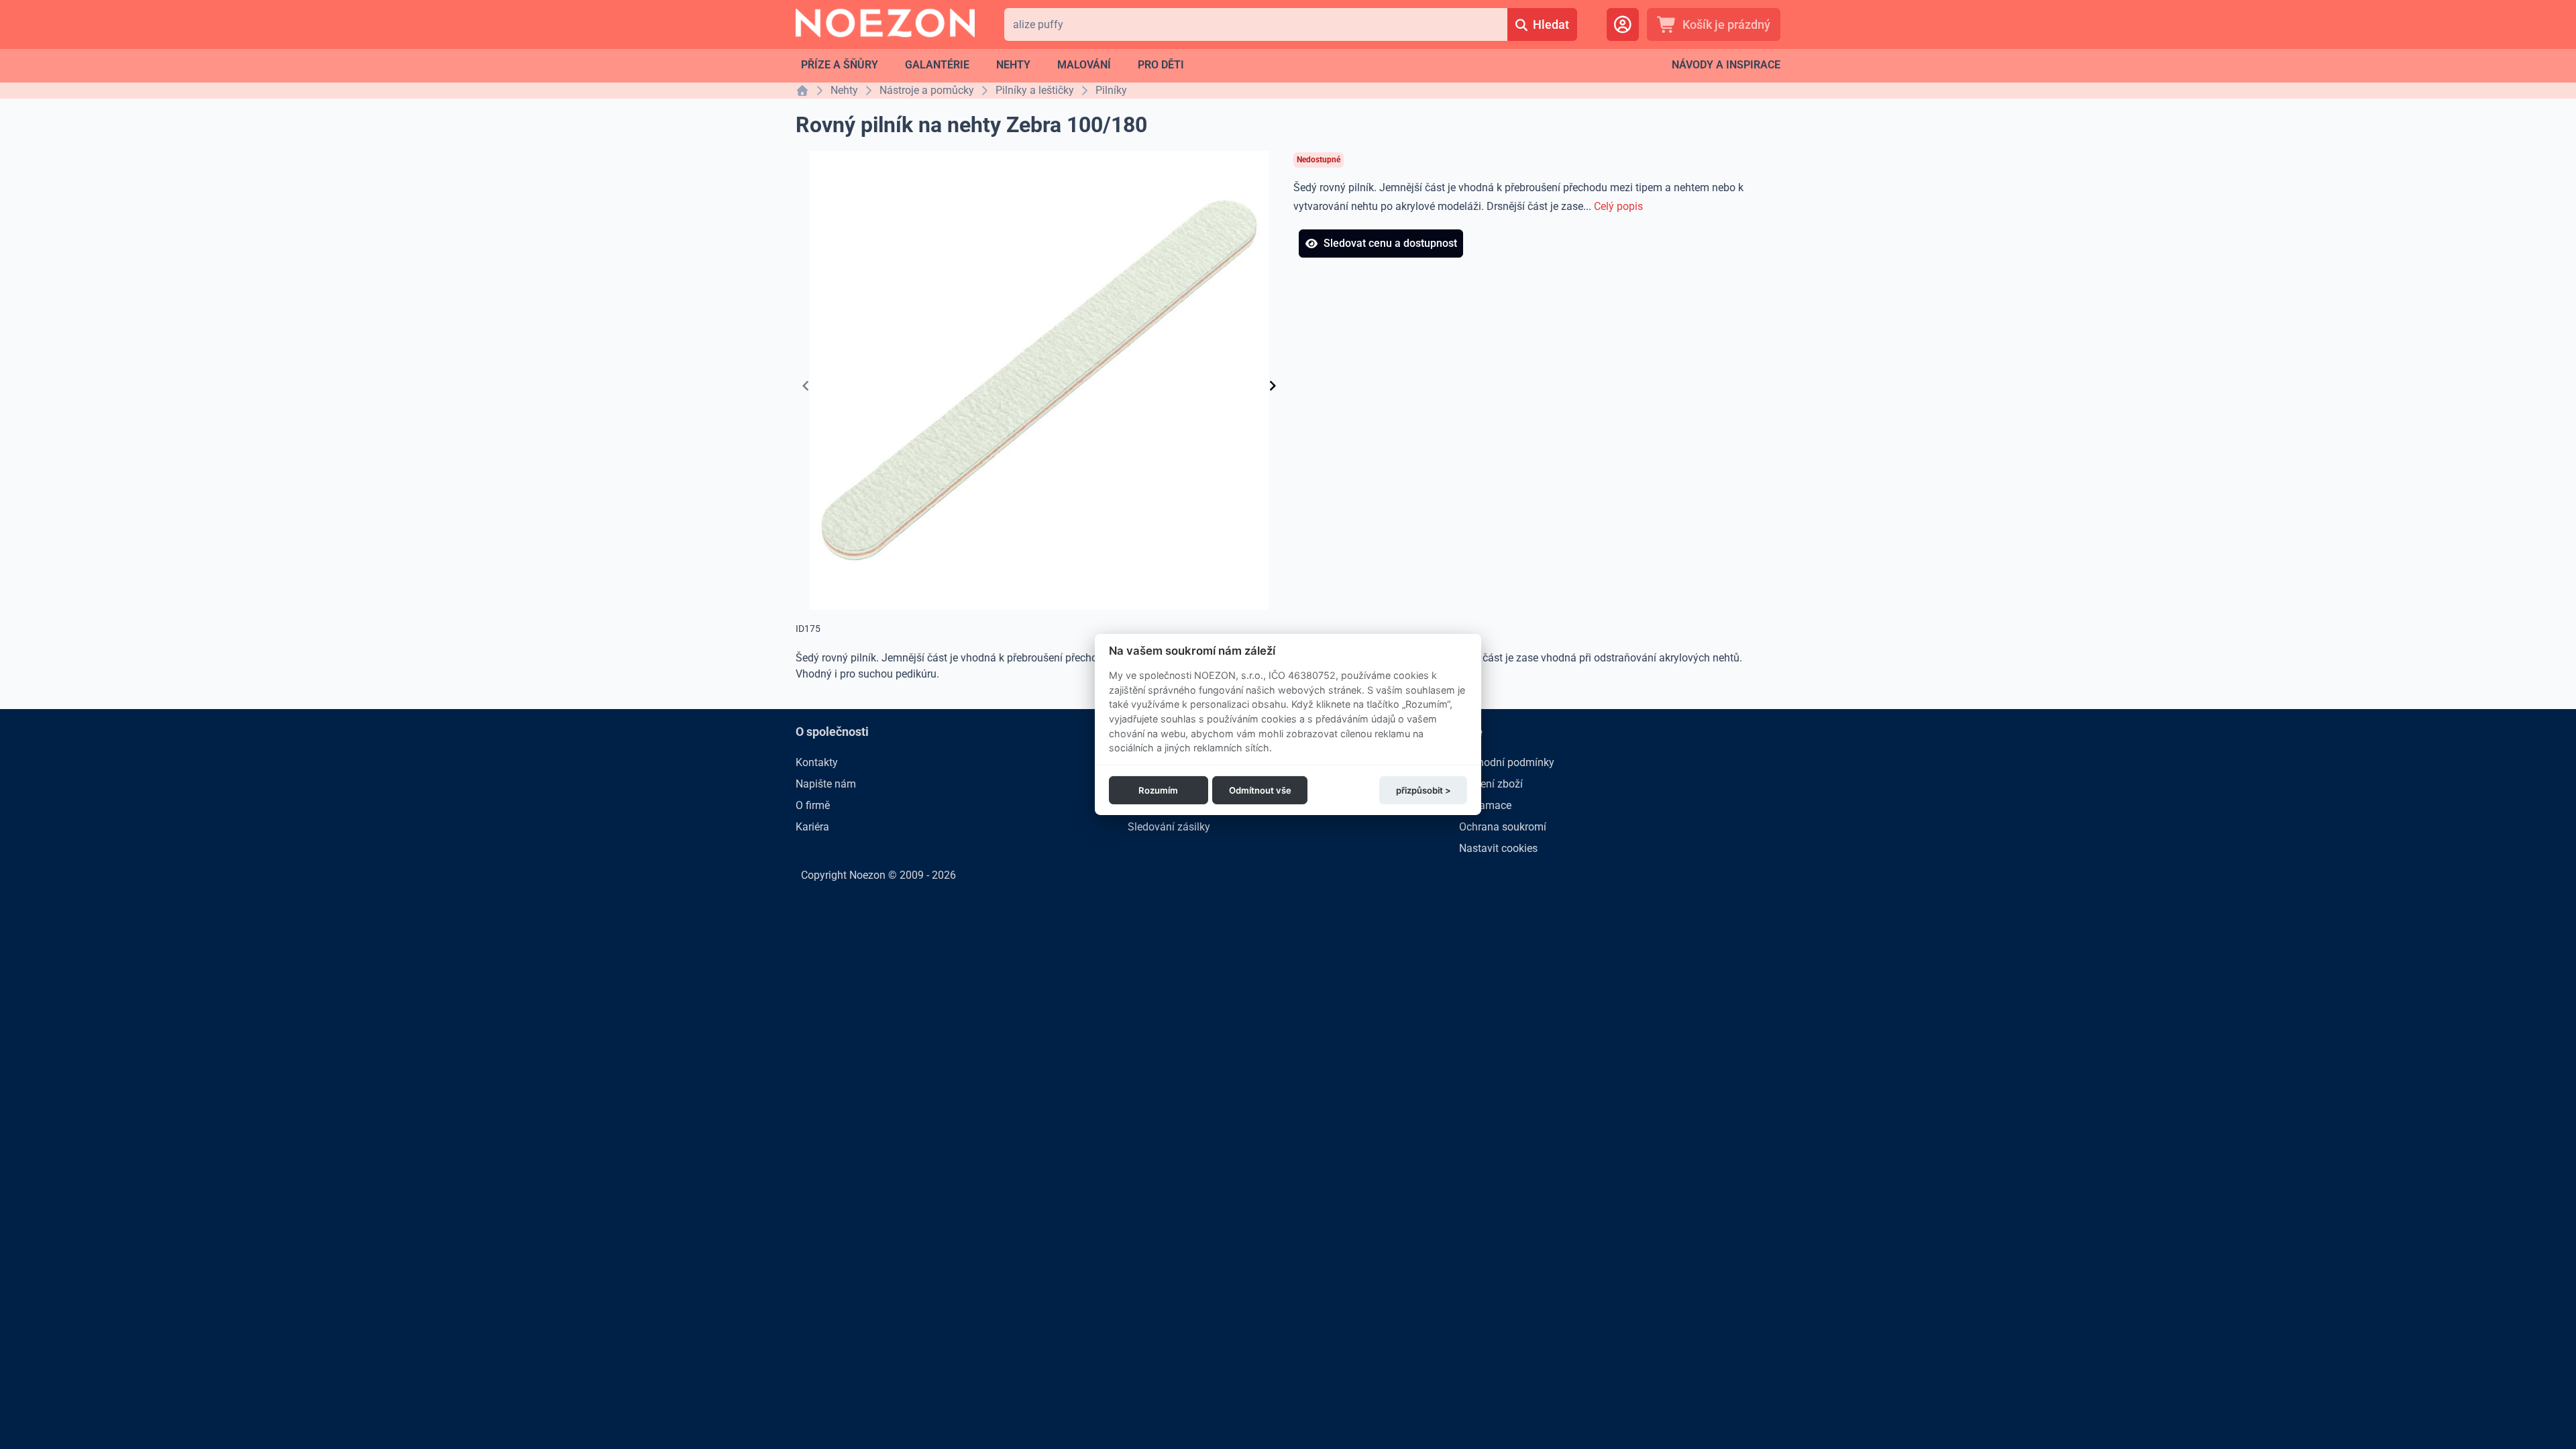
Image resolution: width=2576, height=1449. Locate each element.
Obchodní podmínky (1507, 762)
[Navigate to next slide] (1273, 386)
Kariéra (812, 827)
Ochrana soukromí (1503, 827)
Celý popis (1618, 206)
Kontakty (817, 762)
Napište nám (826, 784)
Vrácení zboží (1491, 784)
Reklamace (1485, 805)
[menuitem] (840, 65)
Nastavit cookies (1498, 848)
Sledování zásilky (1169, 827)
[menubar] (992, 65)
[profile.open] (1623, 24)
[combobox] (1255, 24)
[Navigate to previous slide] (806, 386)
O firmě (813, 805)
